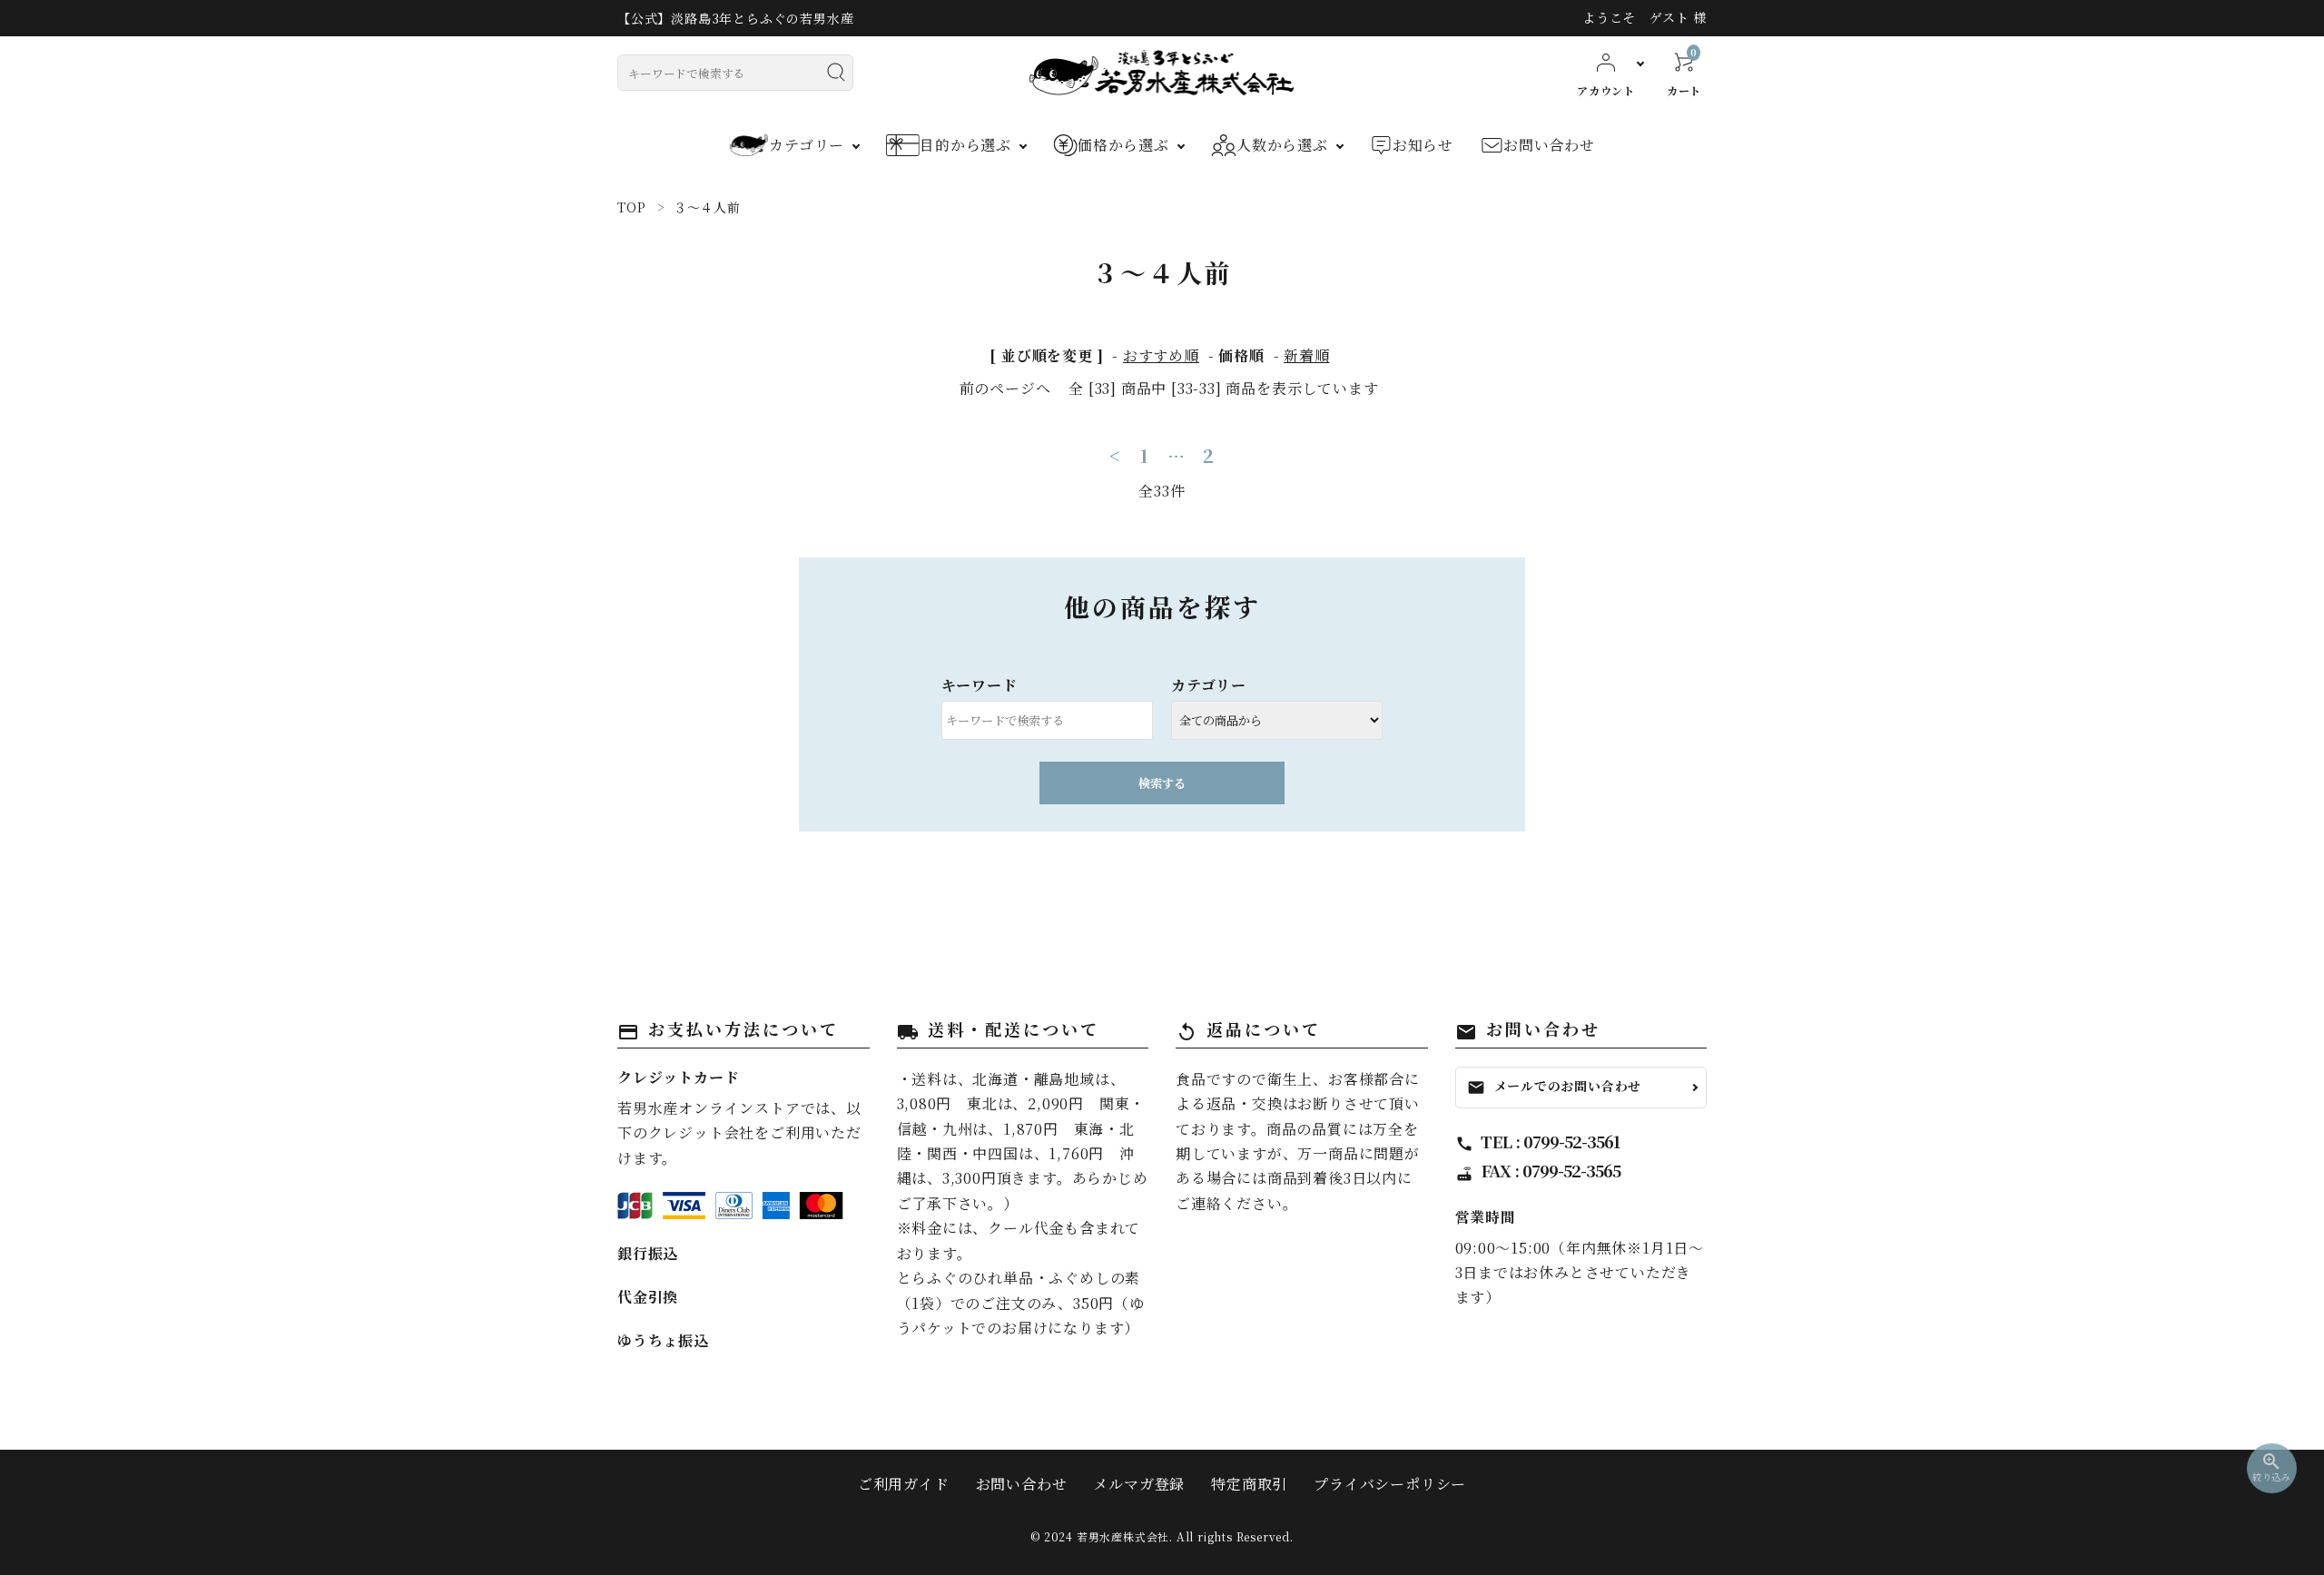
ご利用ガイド (904, 1484)
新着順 (1306, 355)
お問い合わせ (1549, 145)
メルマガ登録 (1139, 1484)
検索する (1162, 783)
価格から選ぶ (1123, 145)
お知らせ (1423, 145)
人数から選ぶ (1282, 145)
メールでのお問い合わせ (1555, 1086)
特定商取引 (1249, 1484)
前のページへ (1005, 388)
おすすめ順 (1161, 355)
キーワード (980, 685)
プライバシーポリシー (1390, 1484)
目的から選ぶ (965, 145)
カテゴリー (807, 145)
